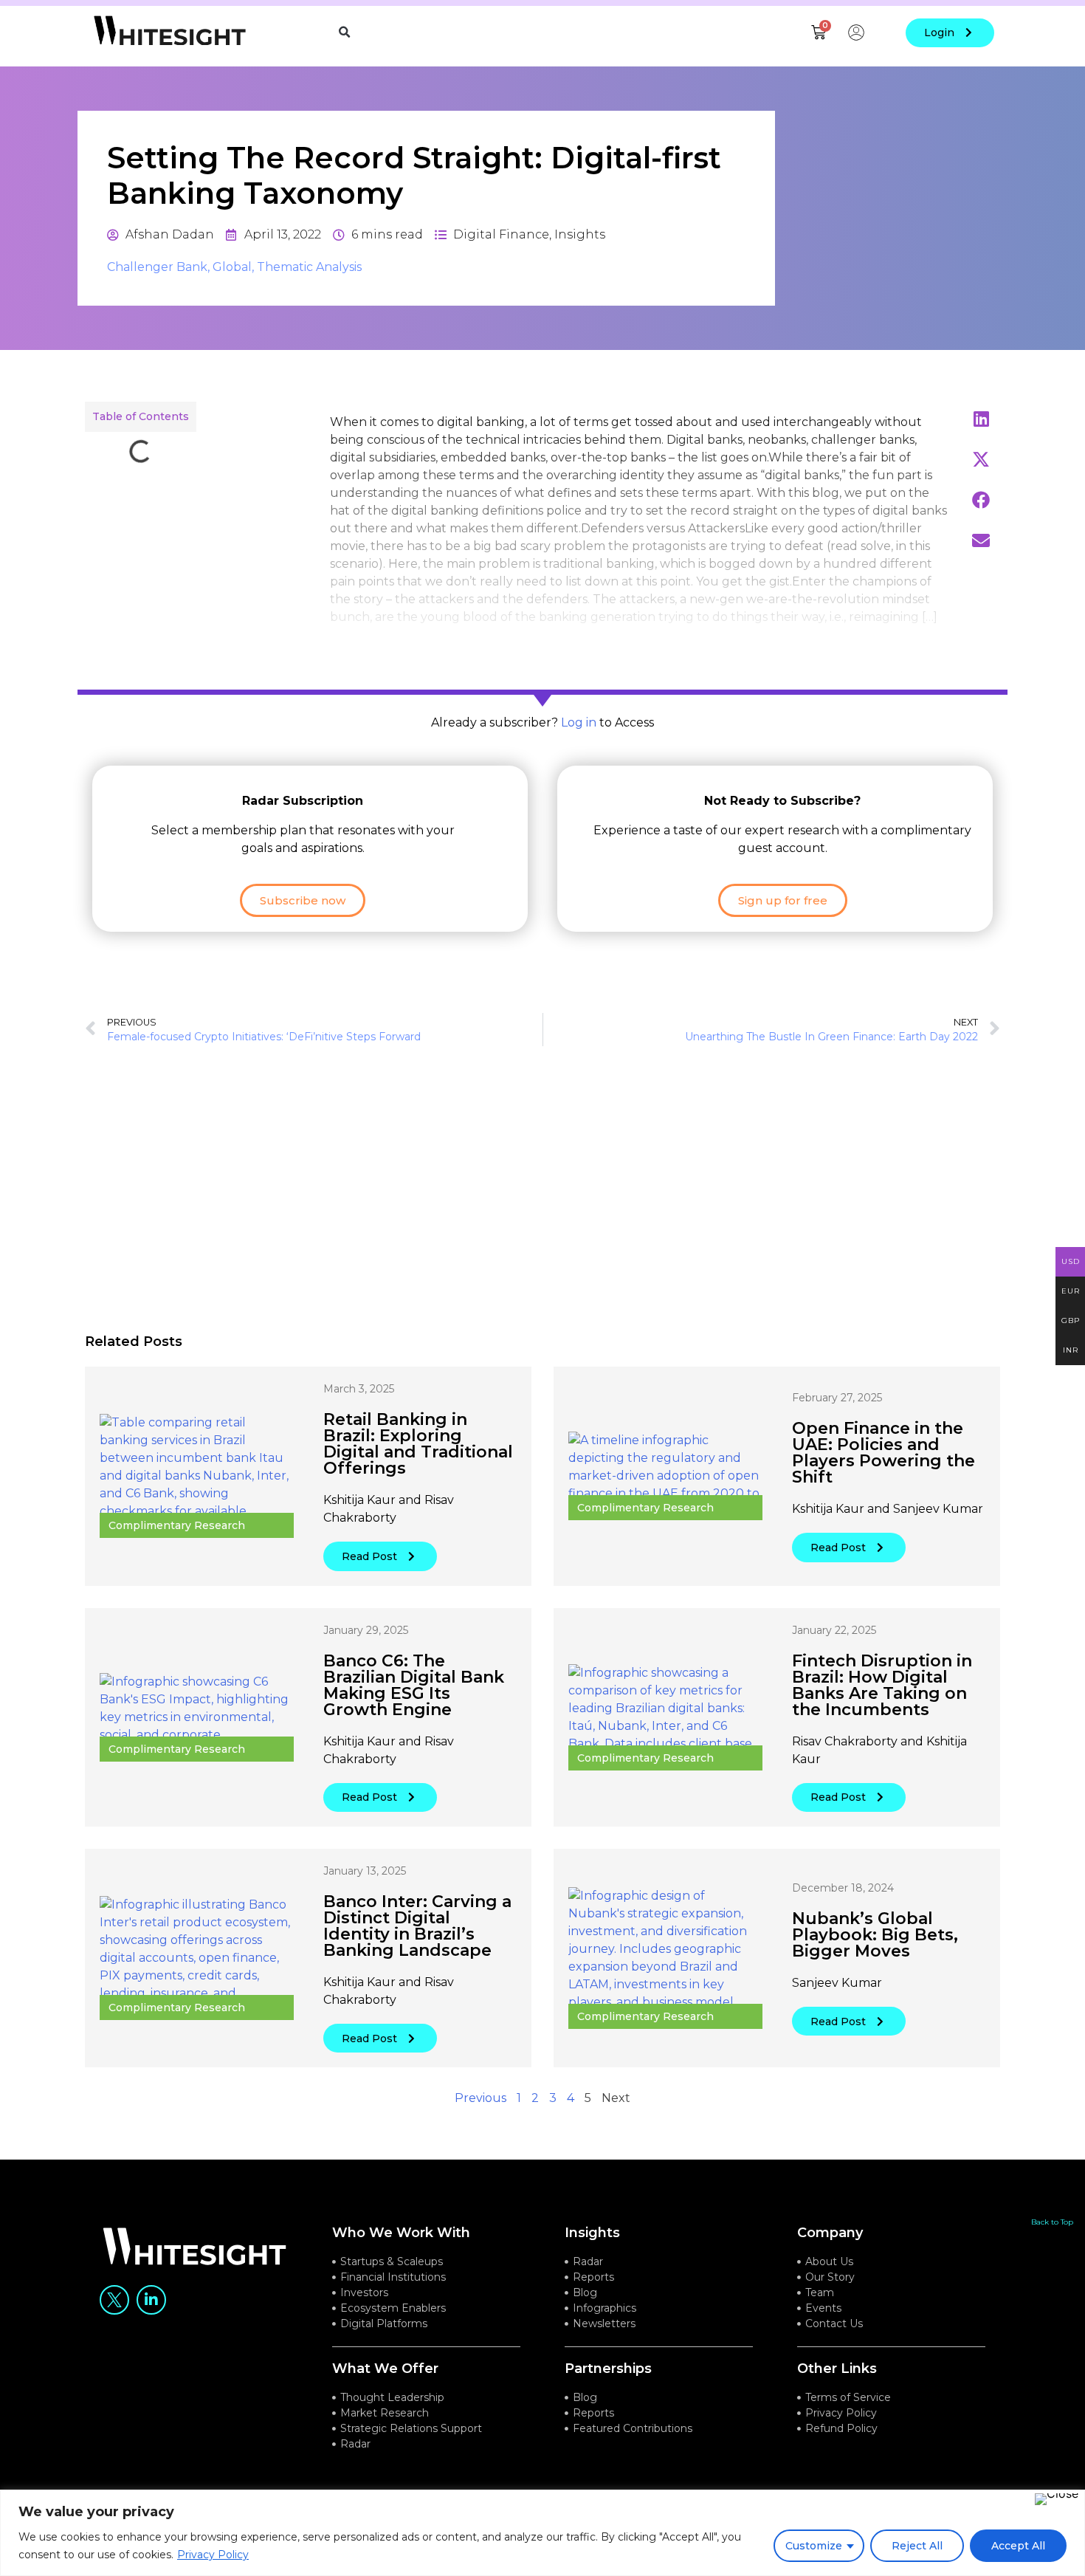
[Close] (1057, 2499)
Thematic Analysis (309, 267)
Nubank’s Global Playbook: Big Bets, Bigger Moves (875, 1935)
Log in (579, 722)
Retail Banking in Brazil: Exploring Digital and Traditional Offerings (418, 1444)
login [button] (939, 32)
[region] (542, 2533)
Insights (580, 234)
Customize (814, 2546)
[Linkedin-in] (151, 2300)
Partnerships (608, 2369)
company (830, 2233)
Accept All (1018, 2546)
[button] (345, 32)
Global (232, 267)
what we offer (385, 2369)
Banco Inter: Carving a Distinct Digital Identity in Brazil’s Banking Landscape (417, 1926)
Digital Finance (501, 234)
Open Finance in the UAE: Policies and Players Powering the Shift (883, 1453)
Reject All (917, 2546)
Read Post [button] (369, 1556)
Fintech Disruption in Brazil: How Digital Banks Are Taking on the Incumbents (882, 1685)
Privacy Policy (213, 2555)
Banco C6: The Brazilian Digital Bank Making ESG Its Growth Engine (414, 1685)
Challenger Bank (157, 267)
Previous (480, 2098)
